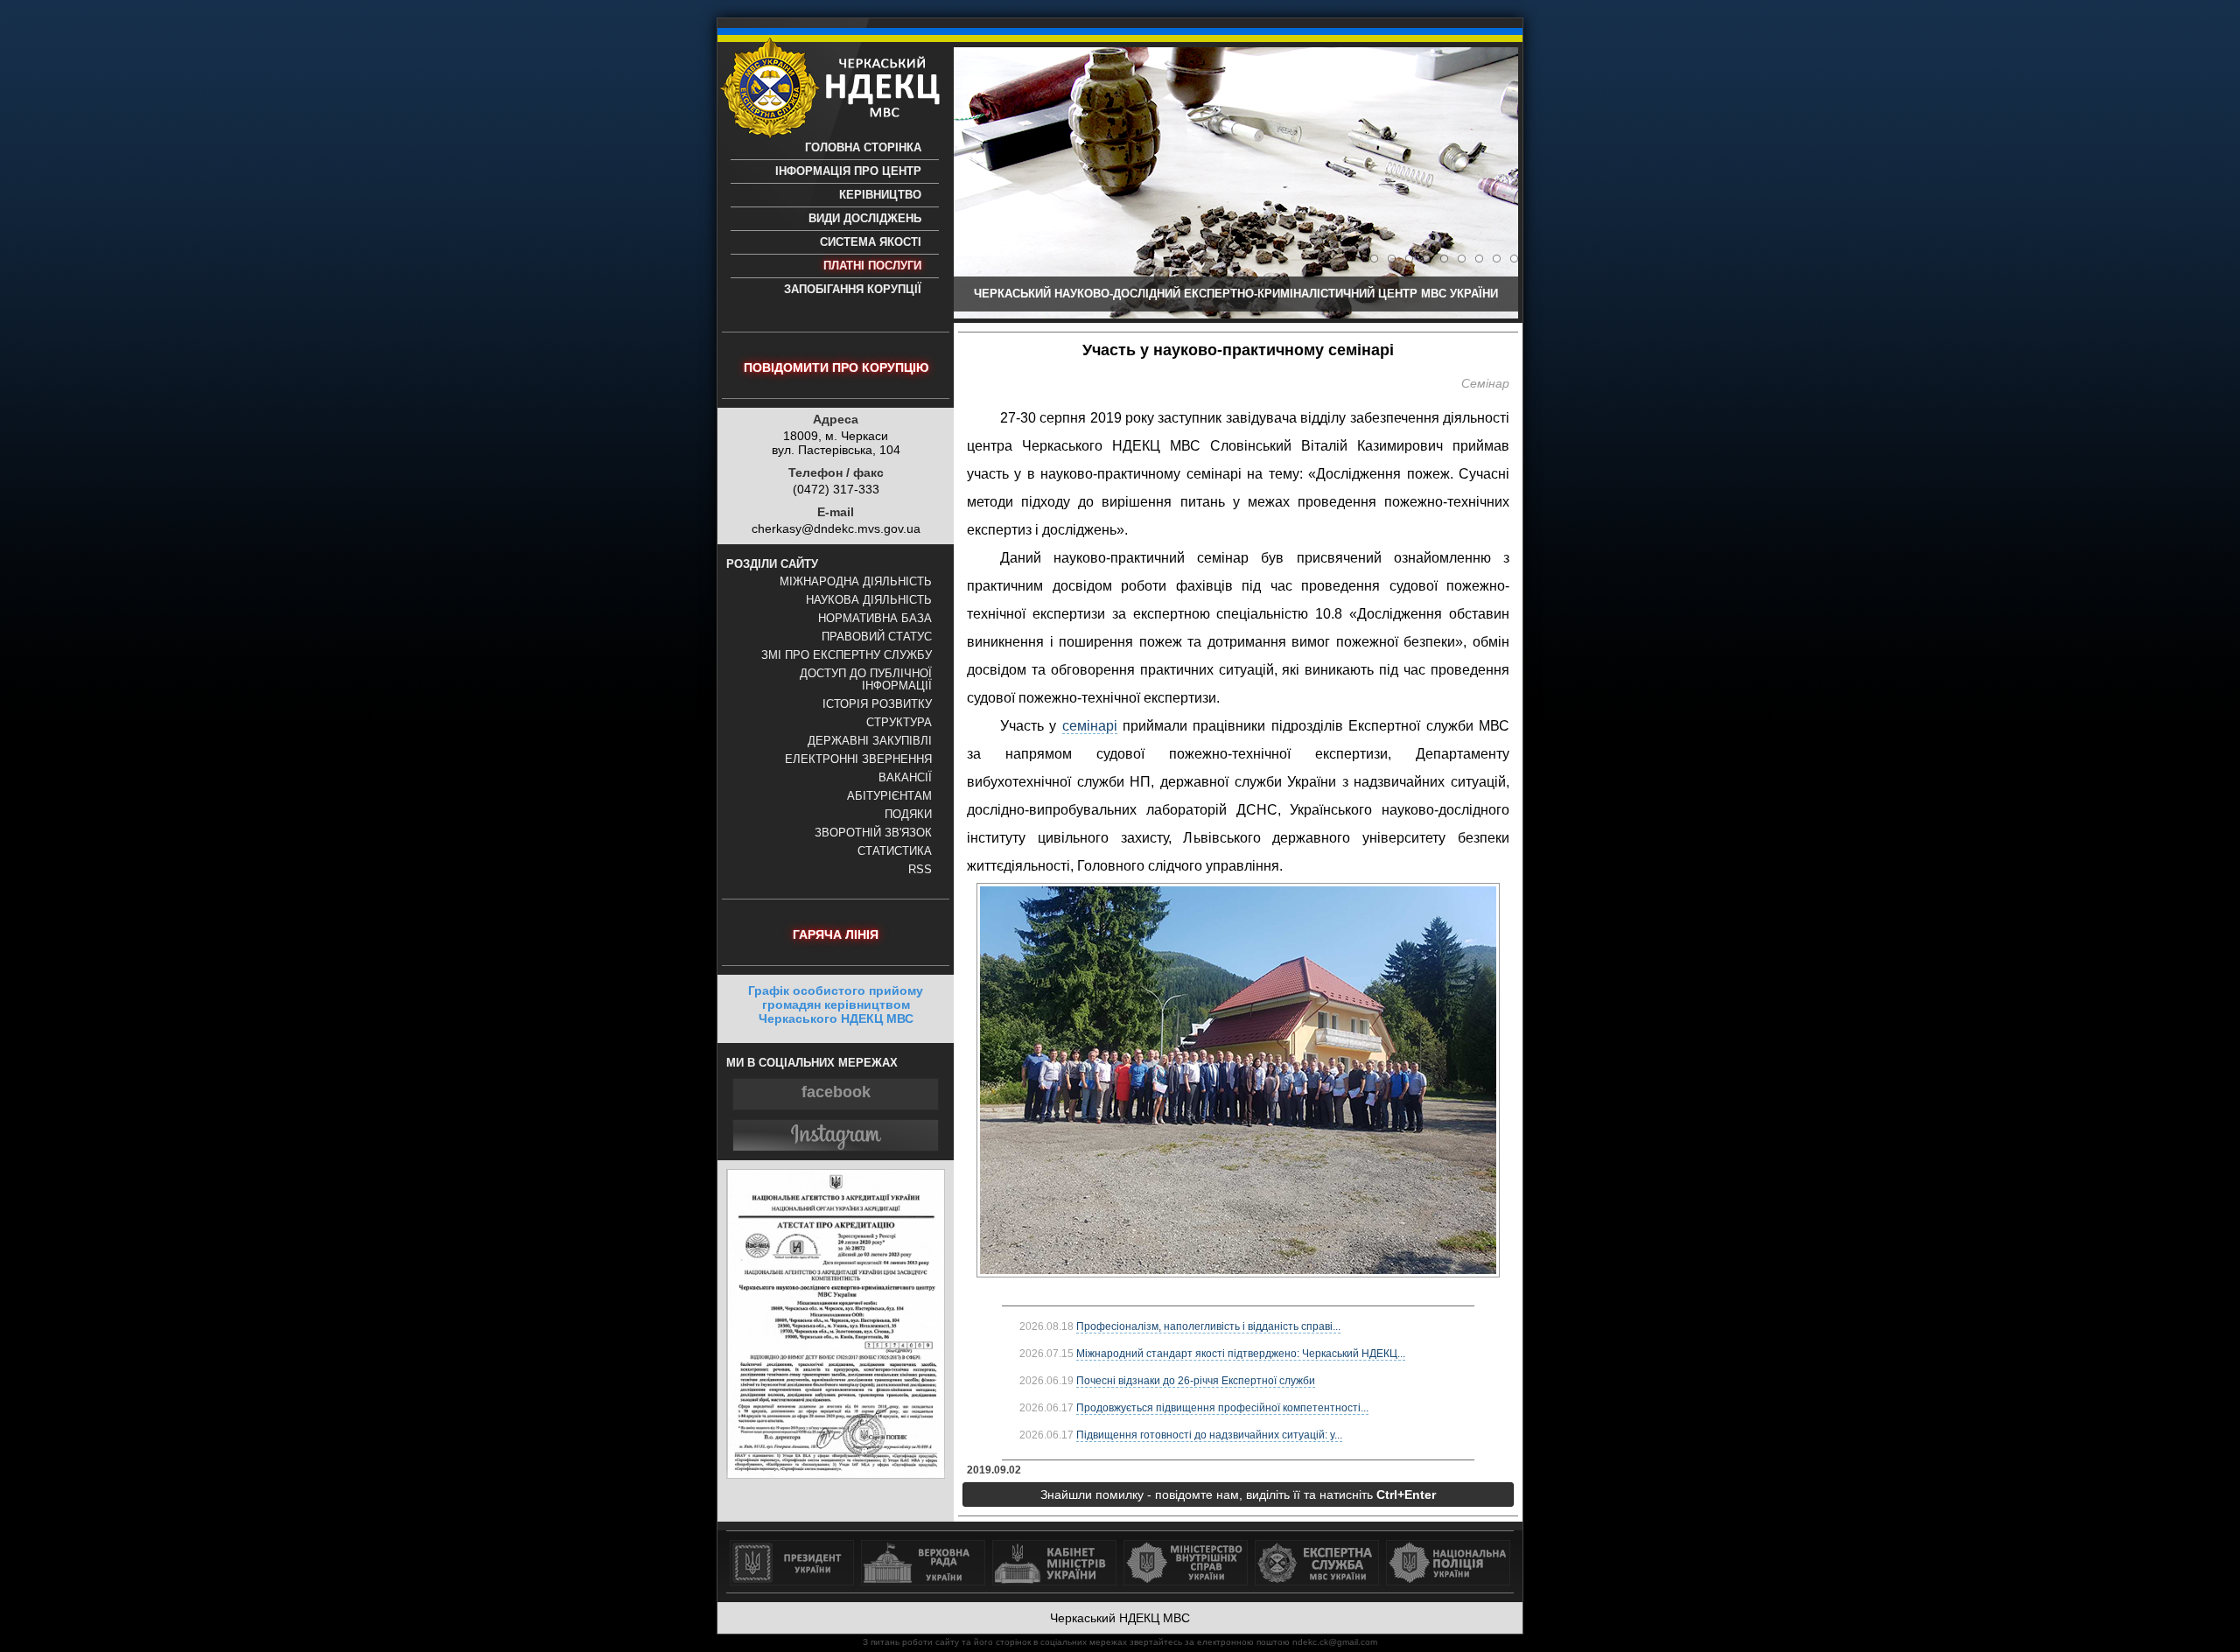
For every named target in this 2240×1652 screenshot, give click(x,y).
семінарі (1090, 726)
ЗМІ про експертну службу (847, 655)
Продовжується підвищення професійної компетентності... (1222, 1408)
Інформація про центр (848, 171)
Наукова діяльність (869, 600)
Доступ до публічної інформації (866, 680)
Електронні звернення (858, 759)
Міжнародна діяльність (856, 582)
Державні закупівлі (870, 741)
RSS (920, 870)
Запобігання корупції (853, 290)
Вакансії (905, 778)
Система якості (871, 242)
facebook (836, 1092)
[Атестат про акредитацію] (836, 1474)
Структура (899, 723)
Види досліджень (865, 219)
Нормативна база (875, 619)
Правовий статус (877, 637)
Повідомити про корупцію (836, 367)
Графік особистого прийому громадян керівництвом (836, 1004)
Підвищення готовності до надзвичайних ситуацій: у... (1209, 1435)
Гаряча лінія (836, 934)
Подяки (908, 815)
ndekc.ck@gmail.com (1335, 1642)
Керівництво (880, 195)
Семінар (1485, 383)
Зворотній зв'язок (873, 833)
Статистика (895, 851)
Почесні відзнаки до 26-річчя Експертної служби (1196, 1381)
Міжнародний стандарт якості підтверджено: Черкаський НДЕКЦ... (1241, 1354)
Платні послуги (872, 266)
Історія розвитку (877, 704)
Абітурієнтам (889, 796)
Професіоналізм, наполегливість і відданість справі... (1208, 1326)
